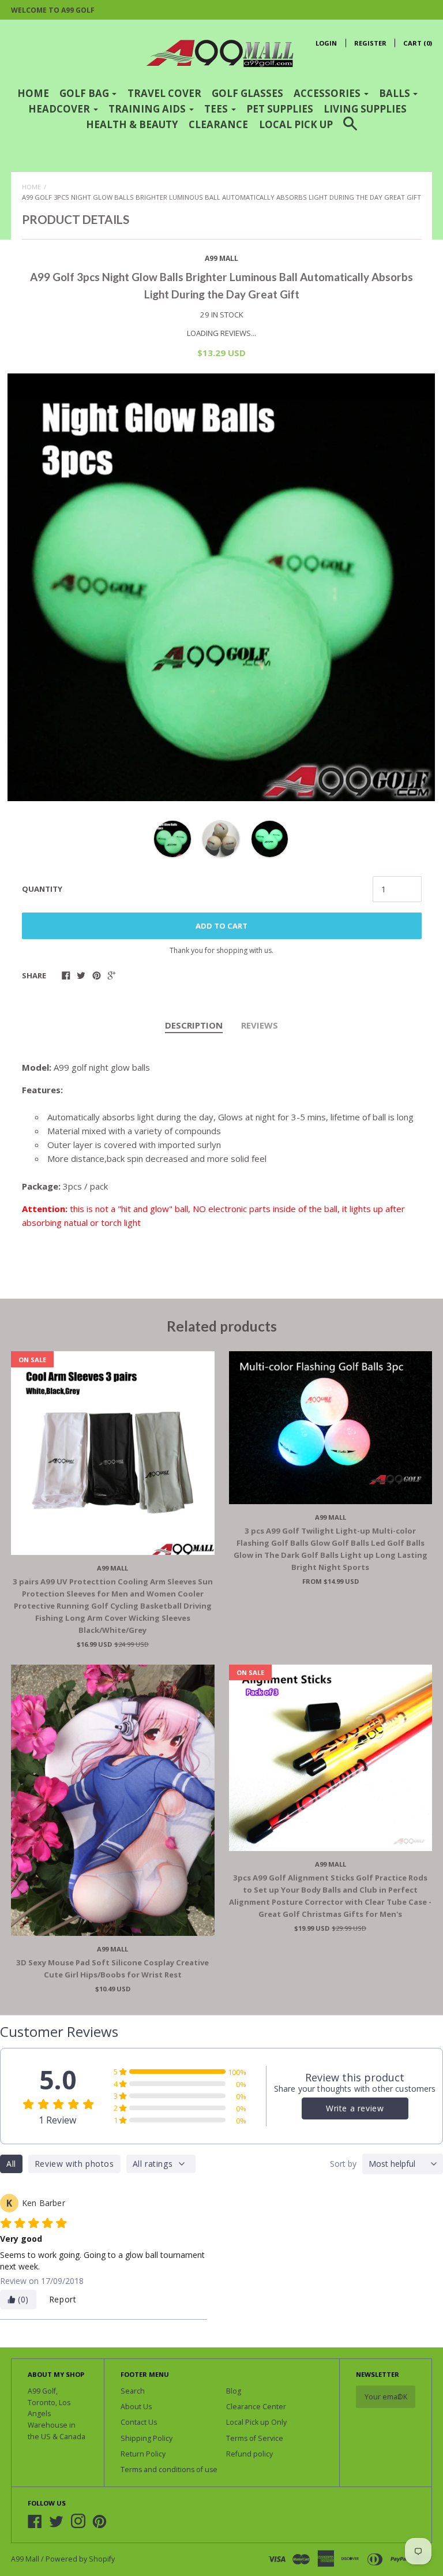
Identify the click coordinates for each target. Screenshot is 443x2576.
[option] (221, 587)
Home (33, 93)
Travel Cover (164, 93)
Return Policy (143, 2454)
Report (63, 2299)
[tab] (194, 1026)
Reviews (260, 1025)
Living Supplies (365, 109)
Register (370, 43)
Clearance (218, 124)
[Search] (350, 131)
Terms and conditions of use (169, 2470)
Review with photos (74, 2164)
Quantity (42, 889)
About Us (136, 2407)
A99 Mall (221, 258)
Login (326, 43)
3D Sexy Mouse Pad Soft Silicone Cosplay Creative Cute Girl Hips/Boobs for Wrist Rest (112, 1969)
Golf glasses (247, 93)
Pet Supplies (280, 109)
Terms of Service (255, 2438)
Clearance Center (256, 2407)
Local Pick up (296, 124)
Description (194, 1025)
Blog (234, 2391)
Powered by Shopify (80, 2559)
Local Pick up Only (256, 2422)
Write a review (355, 2108)
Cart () (418, 43)
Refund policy (249, 2454)
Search (133, 2391)
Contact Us (139, 2422)
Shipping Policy (147, 2438)
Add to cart (221, 926)
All (11, 2164)
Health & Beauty (132, 124)
